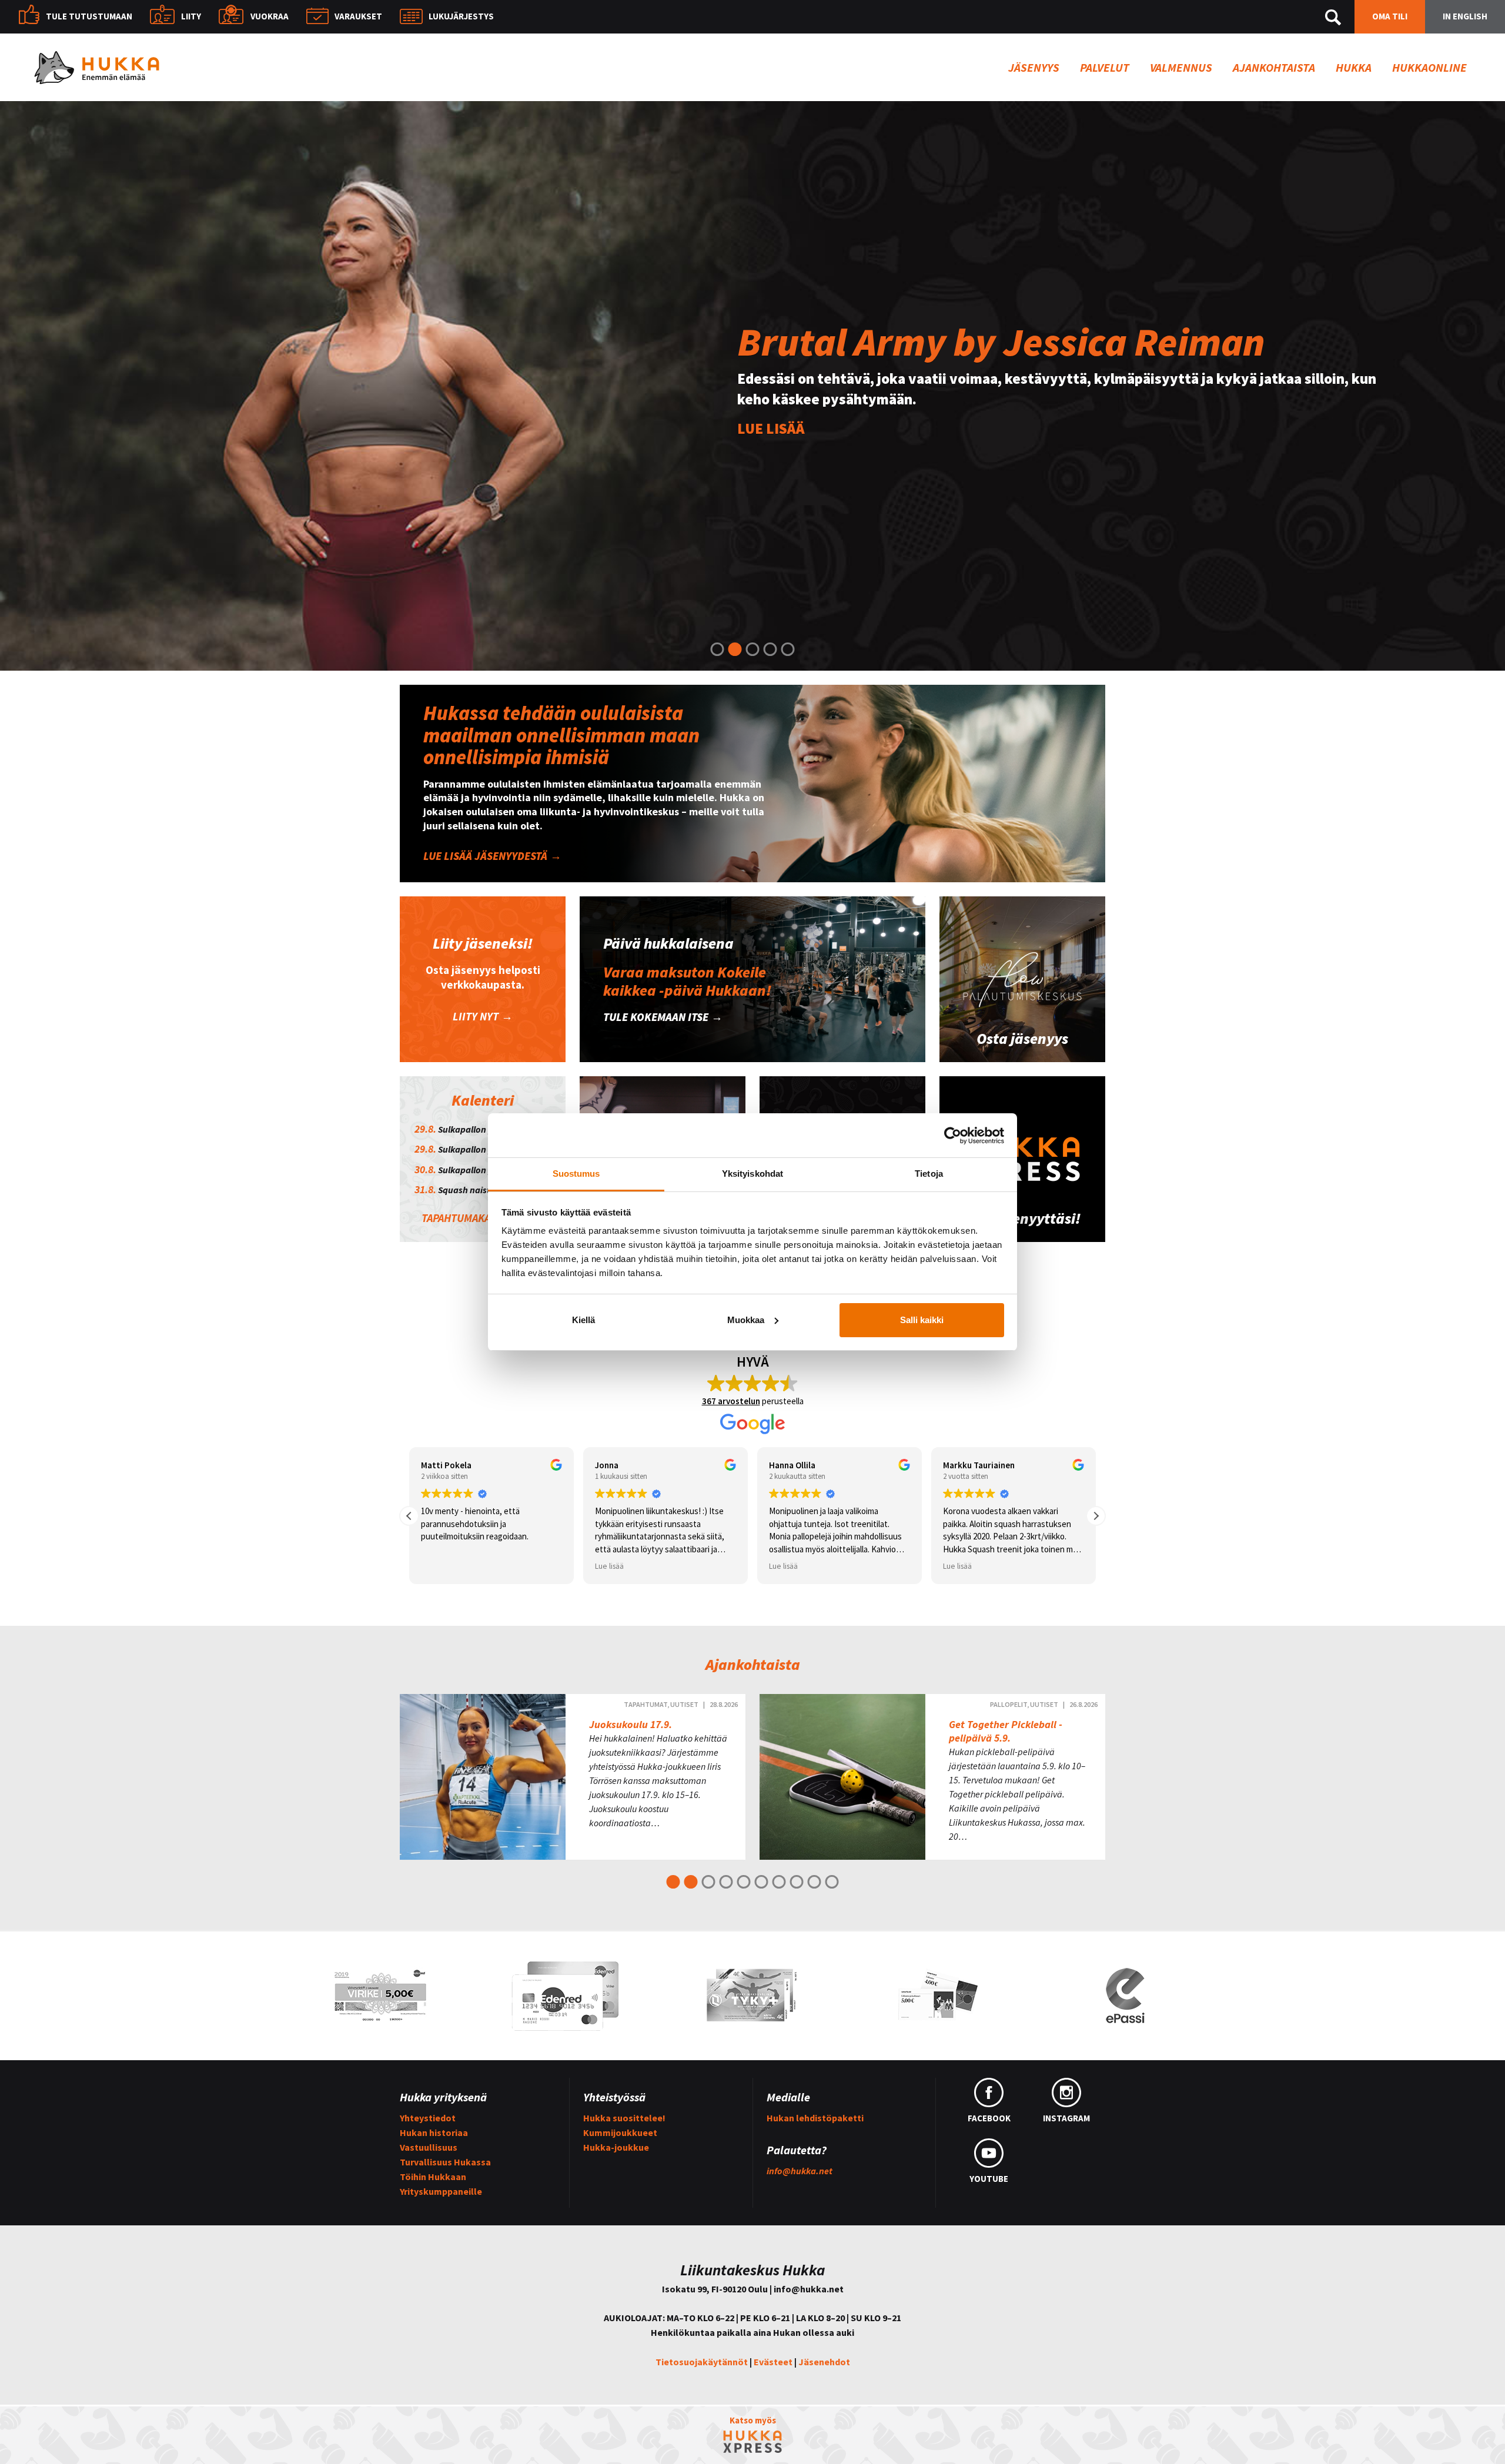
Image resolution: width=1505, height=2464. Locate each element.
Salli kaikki (922, 1320)
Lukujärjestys (461, 16)
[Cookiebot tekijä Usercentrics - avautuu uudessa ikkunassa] (953, 1136)
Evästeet (773, 2362)
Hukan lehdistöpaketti (815, 2118)
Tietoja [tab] (929, 1174)
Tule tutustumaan (89, 16)
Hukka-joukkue (616, 2147)
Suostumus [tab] (576, 1174)
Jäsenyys (1034, 67)
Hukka (1354, 67)
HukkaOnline (1429, 67)
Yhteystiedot (428, 2118)
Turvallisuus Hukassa (445, 2162)
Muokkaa (746, 1320)
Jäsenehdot (824, 2362)
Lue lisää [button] (435, 1566)
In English (1465, 16)
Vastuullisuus (429, 2147)
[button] (1096, 1516)
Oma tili (1390, 16)
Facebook (989, 2118)
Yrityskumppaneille (441, 2191)
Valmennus (1181, 67)
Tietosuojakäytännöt (702, 2362)
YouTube (989, 2179)
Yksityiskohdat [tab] (752, 1174)
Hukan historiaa (434, 2132)
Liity (191, 16)
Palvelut (1105, 67)
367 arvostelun (731, 1401)
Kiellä (583, 1320)
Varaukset (358, 16)
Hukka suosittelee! (624, 2118)
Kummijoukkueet (620, 2132)
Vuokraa (270, 16)
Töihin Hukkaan (433, 2177)
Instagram (1066, 2118)
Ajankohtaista (1274, 67)
